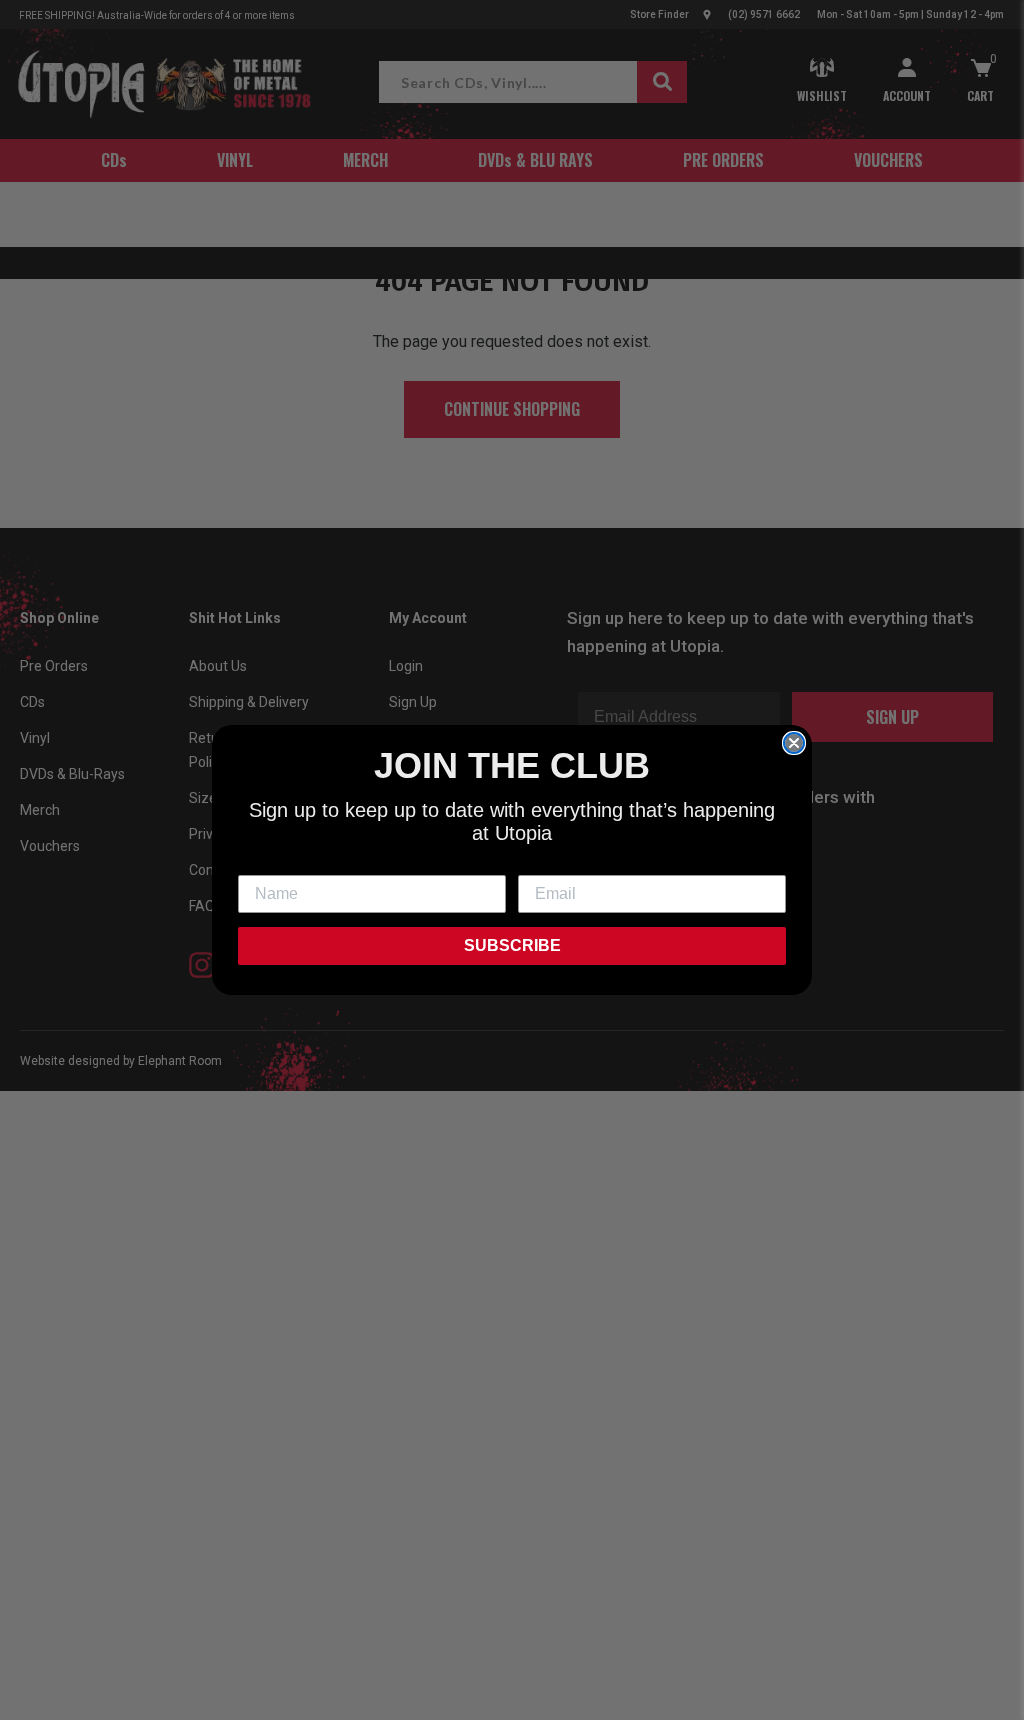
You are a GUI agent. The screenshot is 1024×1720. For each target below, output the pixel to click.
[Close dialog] (794, 743)
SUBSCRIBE (512, 945)
